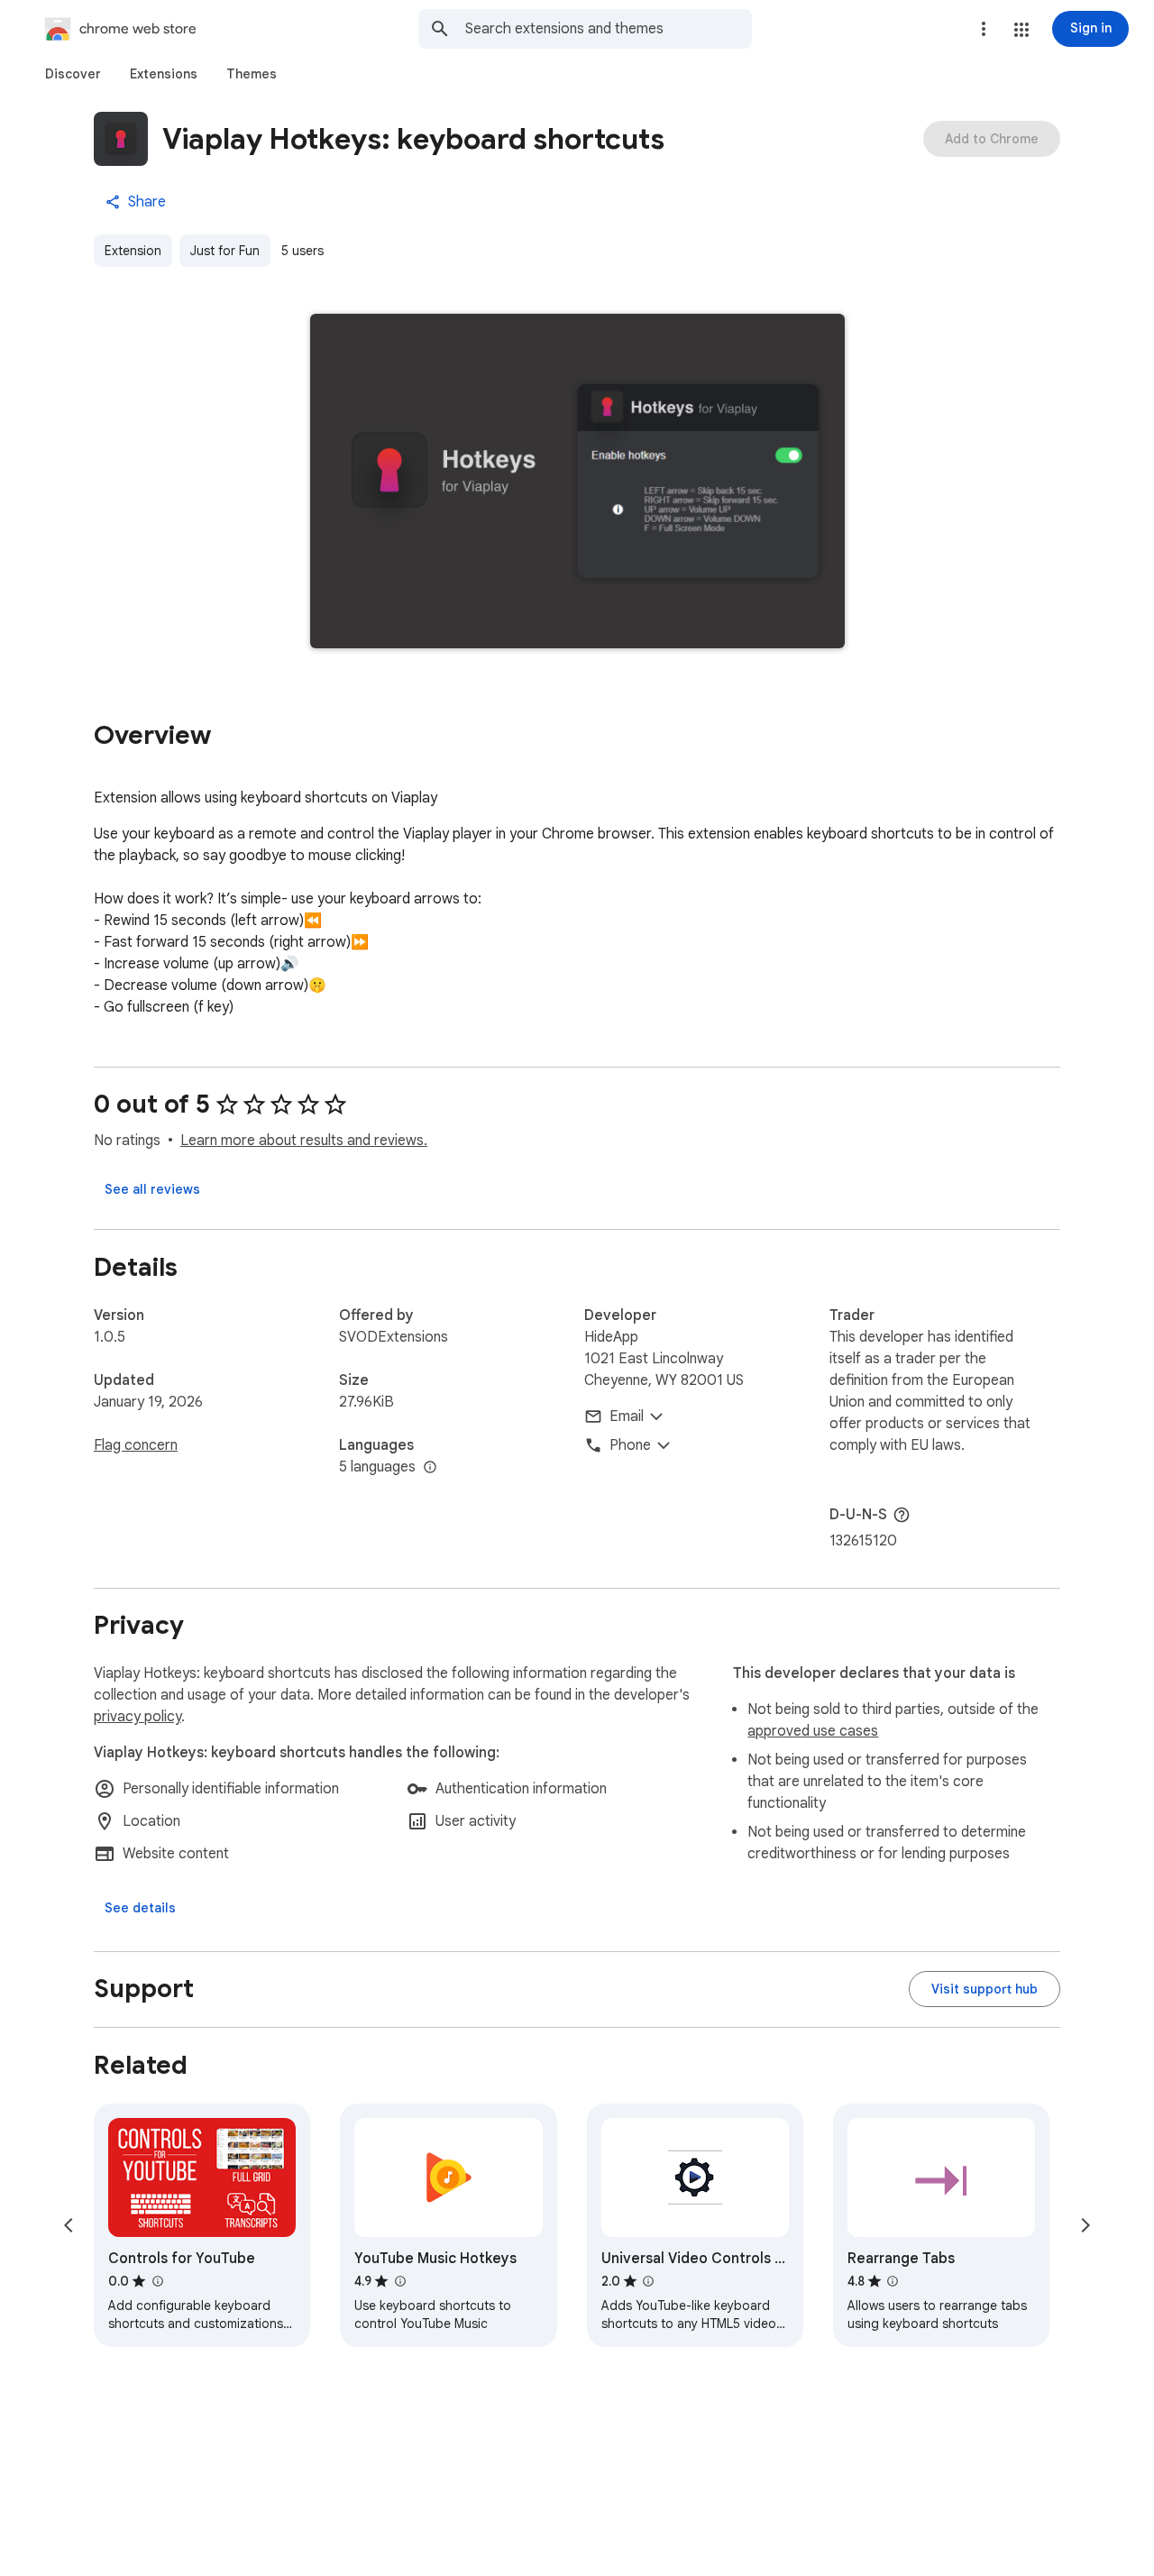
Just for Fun (225, 251)
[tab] (73, 74)
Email (627, 1416)
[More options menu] (984, 29)
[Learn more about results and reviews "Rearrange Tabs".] (893, 2281)
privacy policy (137, 1717)
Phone (630, 1445)
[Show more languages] (430, 1468)
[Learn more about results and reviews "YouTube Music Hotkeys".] (399, 2281)
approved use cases (813, 1731)
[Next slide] (1085, 2225)
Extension (133, 251)
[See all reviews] (152, 1189)
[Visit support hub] (985, 1989)
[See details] (140, 1908)
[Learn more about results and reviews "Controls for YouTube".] (157, 2281)
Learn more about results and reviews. (304, 1141)
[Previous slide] (69, 2225)
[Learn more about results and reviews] (902, 1515)
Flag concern (136, 1445)
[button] (1021, 30)
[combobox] (609, 29)
